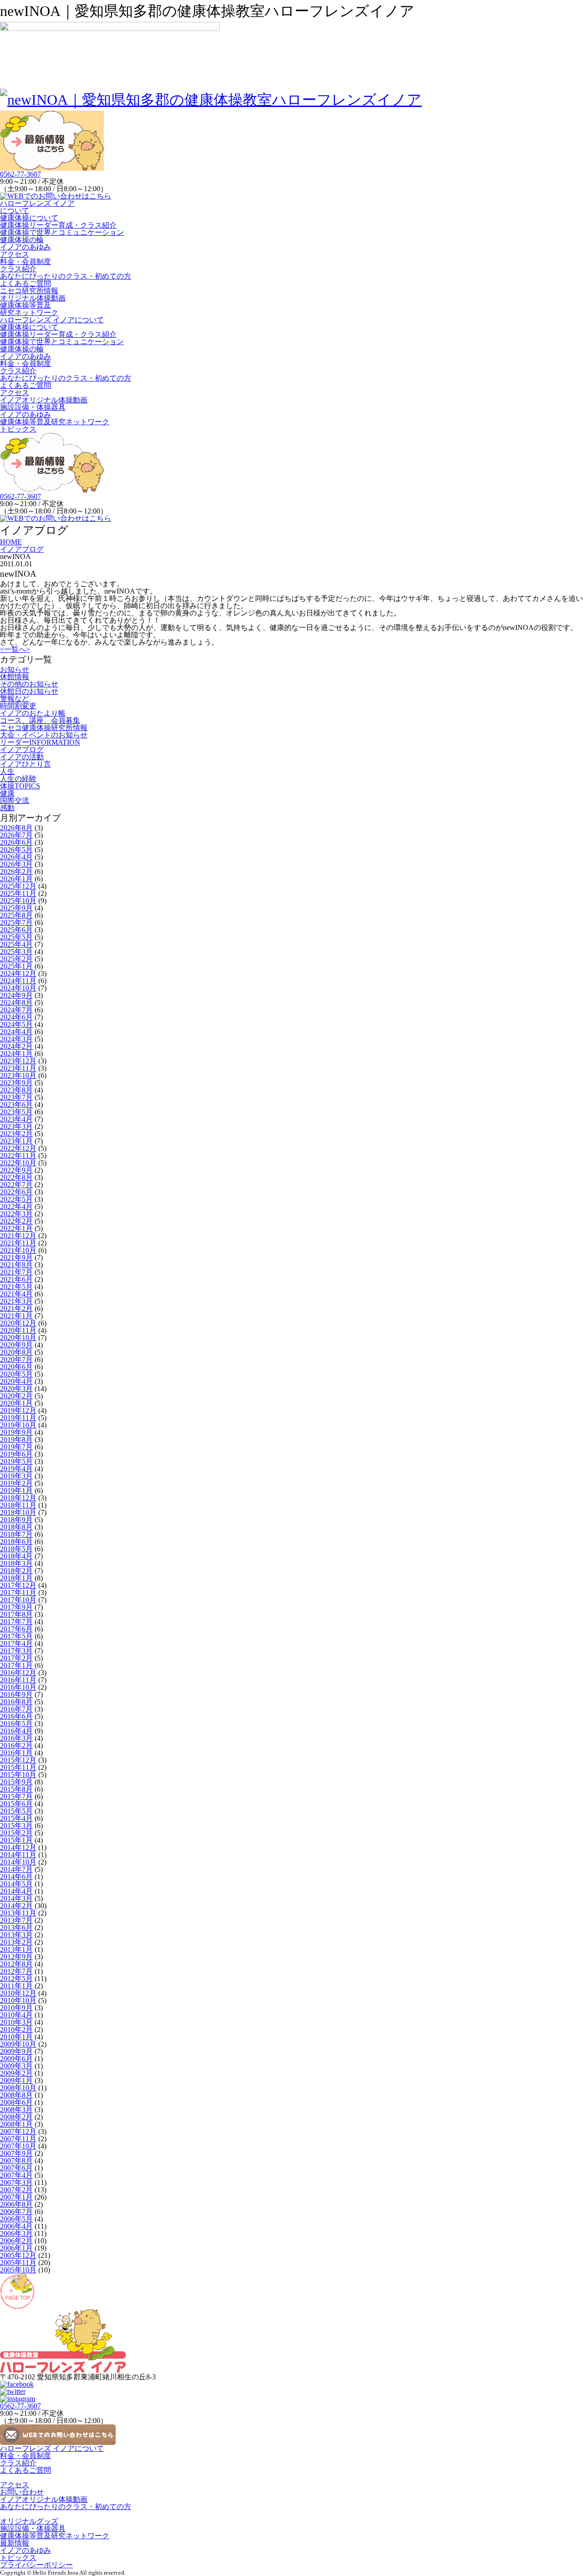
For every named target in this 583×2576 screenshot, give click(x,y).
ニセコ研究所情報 (29, 291)
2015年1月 (16, 1840)
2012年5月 (16, 1979)
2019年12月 (18, 1410)
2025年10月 (18, 901)
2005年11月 (18, 2263)
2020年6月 (16, 1367)
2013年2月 (16, 1942)
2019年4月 (16, 1469)
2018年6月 (16, 1542)
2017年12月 (18, 1585)
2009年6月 (16, 2059)
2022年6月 (16, 1192)
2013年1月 (16, 1949)
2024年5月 (16, 1024)
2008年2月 (16, 2117)
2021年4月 (16, 1294)
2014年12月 (18, 1847)
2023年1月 (16, 1141)
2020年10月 (18, 1338)
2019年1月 (16, 1491)
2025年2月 (16, 959)
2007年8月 (16, 2161)
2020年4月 (16, 1381)
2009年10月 (18, 2044)
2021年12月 (18, 1236)
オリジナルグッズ (29, 2521)
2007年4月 (16, 2175)
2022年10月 (18, 1163)
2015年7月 (16, 1796)
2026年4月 (16, 857)
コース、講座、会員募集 (40, 720)
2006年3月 (16, 2233)
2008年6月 (16, 2102)
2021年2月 (16, 1308)
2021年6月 (16, 1279)
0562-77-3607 (20, 174)
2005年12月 (18, 2255)
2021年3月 (16, 1301)
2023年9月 (16, 1083)
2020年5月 (16, 1374)
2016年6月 (16, 1716)
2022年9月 (16, 1170)
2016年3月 (16, 1738)
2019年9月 (16, 1432)
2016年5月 (16, 1724)
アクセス (15, 254)
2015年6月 (16, 1804)
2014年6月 (16, 1877)
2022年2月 (16, 1221)
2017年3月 (16, 1651)
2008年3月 (16, 2110)
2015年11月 (18, 1767)
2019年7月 (16, 1447)
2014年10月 (18, 1862)
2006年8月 (16, 2204)
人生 (7, 771)
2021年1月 (16, 1316)
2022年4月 (16, 1207)
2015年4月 (16, 1818)
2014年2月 (16, 1906)
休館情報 (15, 677)
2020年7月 (16, 1359)
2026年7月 (16, 835)
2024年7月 (16, 1010)
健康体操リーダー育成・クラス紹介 (58, 225)
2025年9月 (16, 908)
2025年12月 (18, 886)
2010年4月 (16, 2015)
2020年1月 (16, 1403)
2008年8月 (16, 2095)
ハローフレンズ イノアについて (37, 207)
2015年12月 (18, 1760)
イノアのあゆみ (26, 247)
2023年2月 (16, 1134)
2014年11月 (18, 1855)
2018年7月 (16, 1534)
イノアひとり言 (26, 764)
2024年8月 (16, 1003)
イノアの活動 (22, 757)
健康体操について (29, 218)
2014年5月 (16, 1884)
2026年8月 (16, 828)
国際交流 (15, 800)
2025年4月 (16, 944)
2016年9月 (16, 1694)
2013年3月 (16, 1935)
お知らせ (15, 669)
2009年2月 (16, 2073)
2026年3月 (16, 864)
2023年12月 (18, 1061)
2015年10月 (18, 1775)
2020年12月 (18, 1323)
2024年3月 (16, 1039)
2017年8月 (16, 1614)
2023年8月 (16, 1090)
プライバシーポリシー (36, 2565)
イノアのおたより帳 (33, 713)
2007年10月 (18, 2146)
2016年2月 (16, 1745)
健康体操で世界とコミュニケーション (62, 232)
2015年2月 (16, 1833)
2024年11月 (18, 981)
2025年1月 (16, 966)
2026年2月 (16, 871)
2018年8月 (16, 1527)
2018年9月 (16, 1520)
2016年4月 (16, 1731)
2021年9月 (16, 1258)
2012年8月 (16, 1964)
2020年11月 (18, 1330)
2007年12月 (18, 2131)
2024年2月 (16, 1046)
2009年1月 (16, 2081)
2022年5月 (16, 1199)
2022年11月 (18, 1156)
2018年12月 (18, 1498)
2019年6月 (16, 1454)
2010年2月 (16, 2030)
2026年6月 (16, 842)
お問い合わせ (22, 2492)
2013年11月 (18, 1913)
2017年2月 (16, 1658)
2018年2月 (16, 1571)
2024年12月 (18, 973)
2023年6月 (16, 1105)
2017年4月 (16, 1644)
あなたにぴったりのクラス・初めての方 (66, 276)
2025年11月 (18, 893)
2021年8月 (16, 1265)
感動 (7, 808)
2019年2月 (16, 1483)
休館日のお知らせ (29, 691)
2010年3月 (16, 2022)
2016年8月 (16, 1702)
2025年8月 (16, 915)
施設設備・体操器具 (33, 407)
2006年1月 (16, 2248)
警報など (15, 699)
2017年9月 (16, 1607)
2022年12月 (18, 1148)
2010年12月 (18, 1993)
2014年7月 (16, 1869)
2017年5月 (16, 1636)
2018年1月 (16, 1578)
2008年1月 (16, 2124)
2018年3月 (16, 1563)
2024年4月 (16, 1032)
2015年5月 (16, 1811)
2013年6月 (16, 1928)
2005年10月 (18, 2270)
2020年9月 (16, 1345)
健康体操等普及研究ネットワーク (29, 309)
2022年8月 (16, 1177)
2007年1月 (16, 2197)
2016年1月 (16, 1753)
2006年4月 (16, 2226)
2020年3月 (16, 1389)
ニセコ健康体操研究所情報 (44, 728)
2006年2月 (16, 2241)
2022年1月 (16, 1228)
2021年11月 (18, 1243)
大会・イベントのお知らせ (44, 735)
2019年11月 (18, 1418)
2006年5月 (16, 2219)
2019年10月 (18, 1425)
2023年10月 (18, 1075)
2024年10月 (18, 988)
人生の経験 (18, 779)
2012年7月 (16, 1971)
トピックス (18, 429)
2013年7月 (16, 1920)
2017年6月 (16, 1629)
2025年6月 (16, 930)
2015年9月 (16, 1782)
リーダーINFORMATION (40, 742)
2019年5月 (16, 1461)
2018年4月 (16, 1556)
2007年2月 (16, 2190)
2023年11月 (18, 1068)
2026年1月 (16, 879)
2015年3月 (16, 1826)
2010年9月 (16, 2008)
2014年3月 (16, 1898)
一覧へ (15, 649)
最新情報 (15, 2543)
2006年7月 (16, 2212)
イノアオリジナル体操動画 (44, 400)
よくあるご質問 (26, 283)
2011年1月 (16, 1986)
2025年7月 (16, 922)
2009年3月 (16, 2066)
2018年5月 (16, 1549)
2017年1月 (16, 1665)
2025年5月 (16, 937)
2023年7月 (16, 1097)
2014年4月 (16, 1891)
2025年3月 (16, 952)
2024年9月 (16, 995)
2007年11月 (18, 2139)
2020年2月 (16, 1396)
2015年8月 (16, 1789)
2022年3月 (16, 1214)
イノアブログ (22, 749)
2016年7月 (16, 1709)
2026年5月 (16, 850)
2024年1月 (16, 1054)
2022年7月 (16, 1185)
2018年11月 (18, 1505)
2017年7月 (16, 1622)
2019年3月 (16, 1476)
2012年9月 (16, 1957)
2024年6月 (16, 1017)
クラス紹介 (18, 269)
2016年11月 (18, 1680)
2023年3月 (16, 1126)
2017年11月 (18, 1593)
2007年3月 (16, 2182)
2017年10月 (18, 1600)
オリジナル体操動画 (33, 298)
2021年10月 (18, 1250)
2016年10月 (18, 1687)
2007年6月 (16, 2168)
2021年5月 (16, 1287)
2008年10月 (18, 2088)
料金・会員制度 (26, 262)
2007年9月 (16, 2153)
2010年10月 (18, 2000)
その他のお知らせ (29, 684)
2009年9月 (16, 2051)
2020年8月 (16, 1352)
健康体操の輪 (22, 240)
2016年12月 (18, 1673)
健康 (7, 793)
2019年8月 (16, 1440)
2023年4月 (16, 1119)
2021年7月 (16, 1272)
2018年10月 (18, 1512)
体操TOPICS (20, 786)
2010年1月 (16, 2037)
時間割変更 (18, 706)
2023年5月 (16, 1112)
